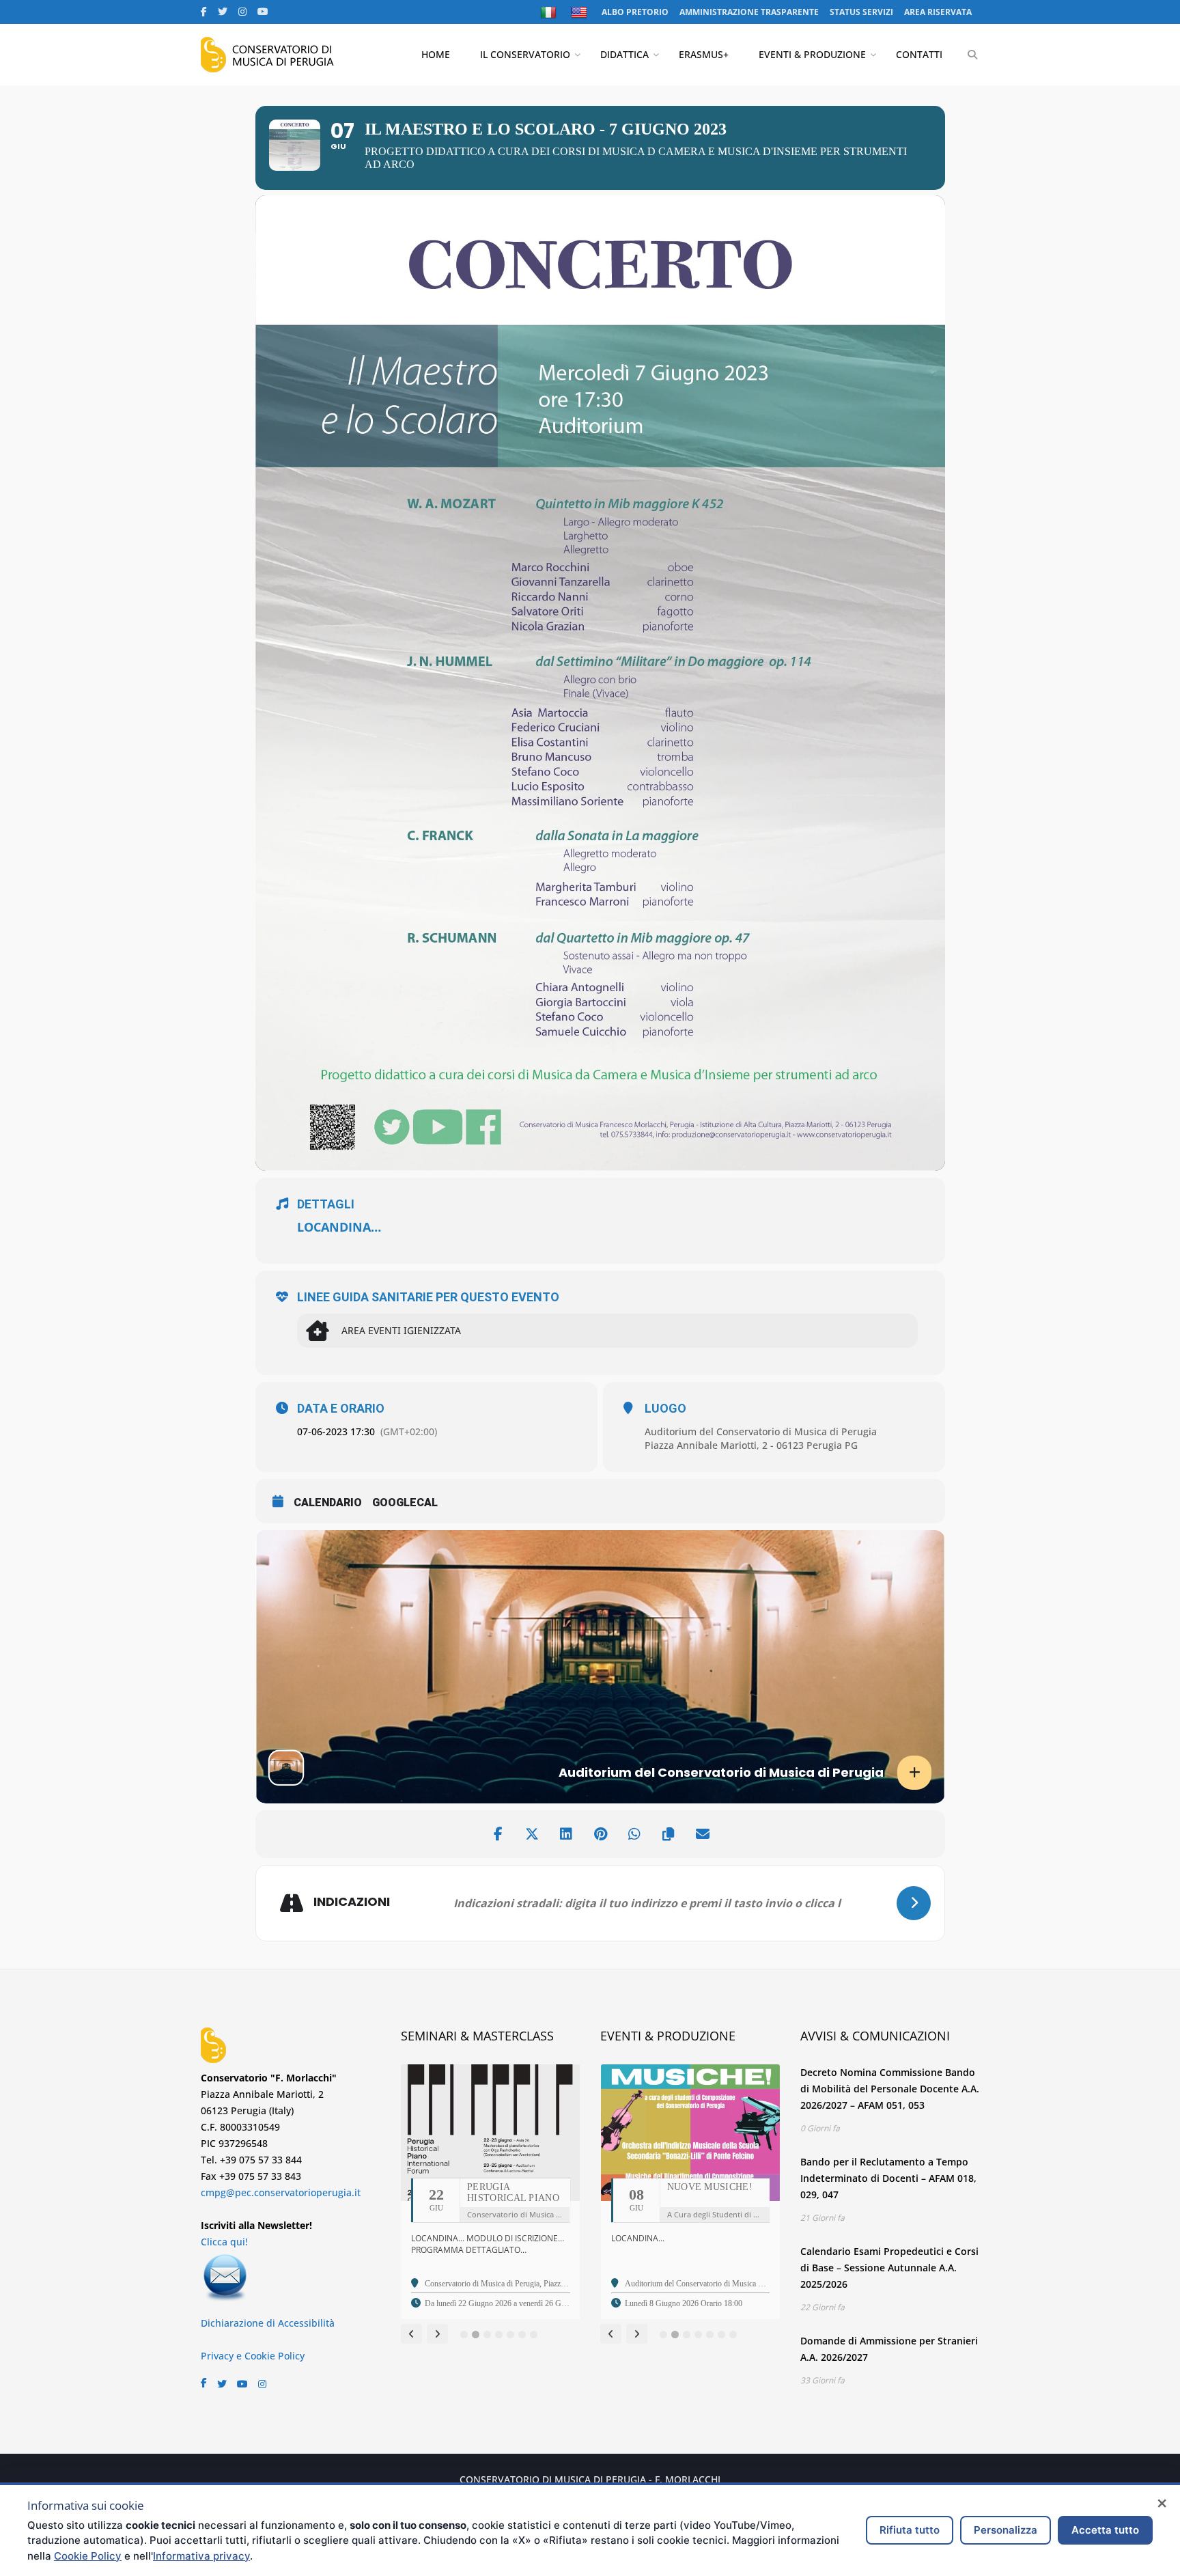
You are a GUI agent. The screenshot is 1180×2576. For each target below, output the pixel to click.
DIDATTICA (624, 54)
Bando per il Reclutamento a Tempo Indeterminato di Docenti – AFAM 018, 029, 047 (888, 2178)
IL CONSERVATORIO (525, 54)
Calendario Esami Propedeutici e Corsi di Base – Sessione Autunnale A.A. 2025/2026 (889, 2268)
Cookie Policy (88, 2556)
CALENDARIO (328, 1502)
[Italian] (550, 12)
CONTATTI (919, 54)
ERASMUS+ (704, 54)
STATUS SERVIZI (861, 12)
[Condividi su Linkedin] (566, 1834)
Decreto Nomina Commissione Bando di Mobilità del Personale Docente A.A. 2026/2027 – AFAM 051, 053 (890, 2089)
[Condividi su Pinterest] (600, 1834)
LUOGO (665, 1409)
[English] (581, 12)
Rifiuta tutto (910, 2530)
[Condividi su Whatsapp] (634, 1834)
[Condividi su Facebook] (498, 1834)
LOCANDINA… (339, 1227)
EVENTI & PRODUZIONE (812, 54)
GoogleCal (405, 1502)
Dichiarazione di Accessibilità (268, 2323)
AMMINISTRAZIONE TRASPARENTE (749, 12)
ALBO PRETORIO (635, 12)
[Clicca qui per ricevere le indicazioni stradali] (914, 1903)
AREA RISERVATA (938, 12)
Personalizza (1006, 2530)
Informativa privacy (201, 2556)
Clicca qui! (224, 2242)
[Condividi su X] (532, 1834)
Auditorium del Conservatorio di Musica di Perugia (761, 1431)
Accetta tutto (1105, 2530)
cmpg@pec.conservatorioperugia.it (281, 2192)
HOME (436, 54)
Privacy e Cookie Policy (253, 2356)
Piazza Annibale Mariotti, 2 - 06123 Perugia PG (751, 1445)
